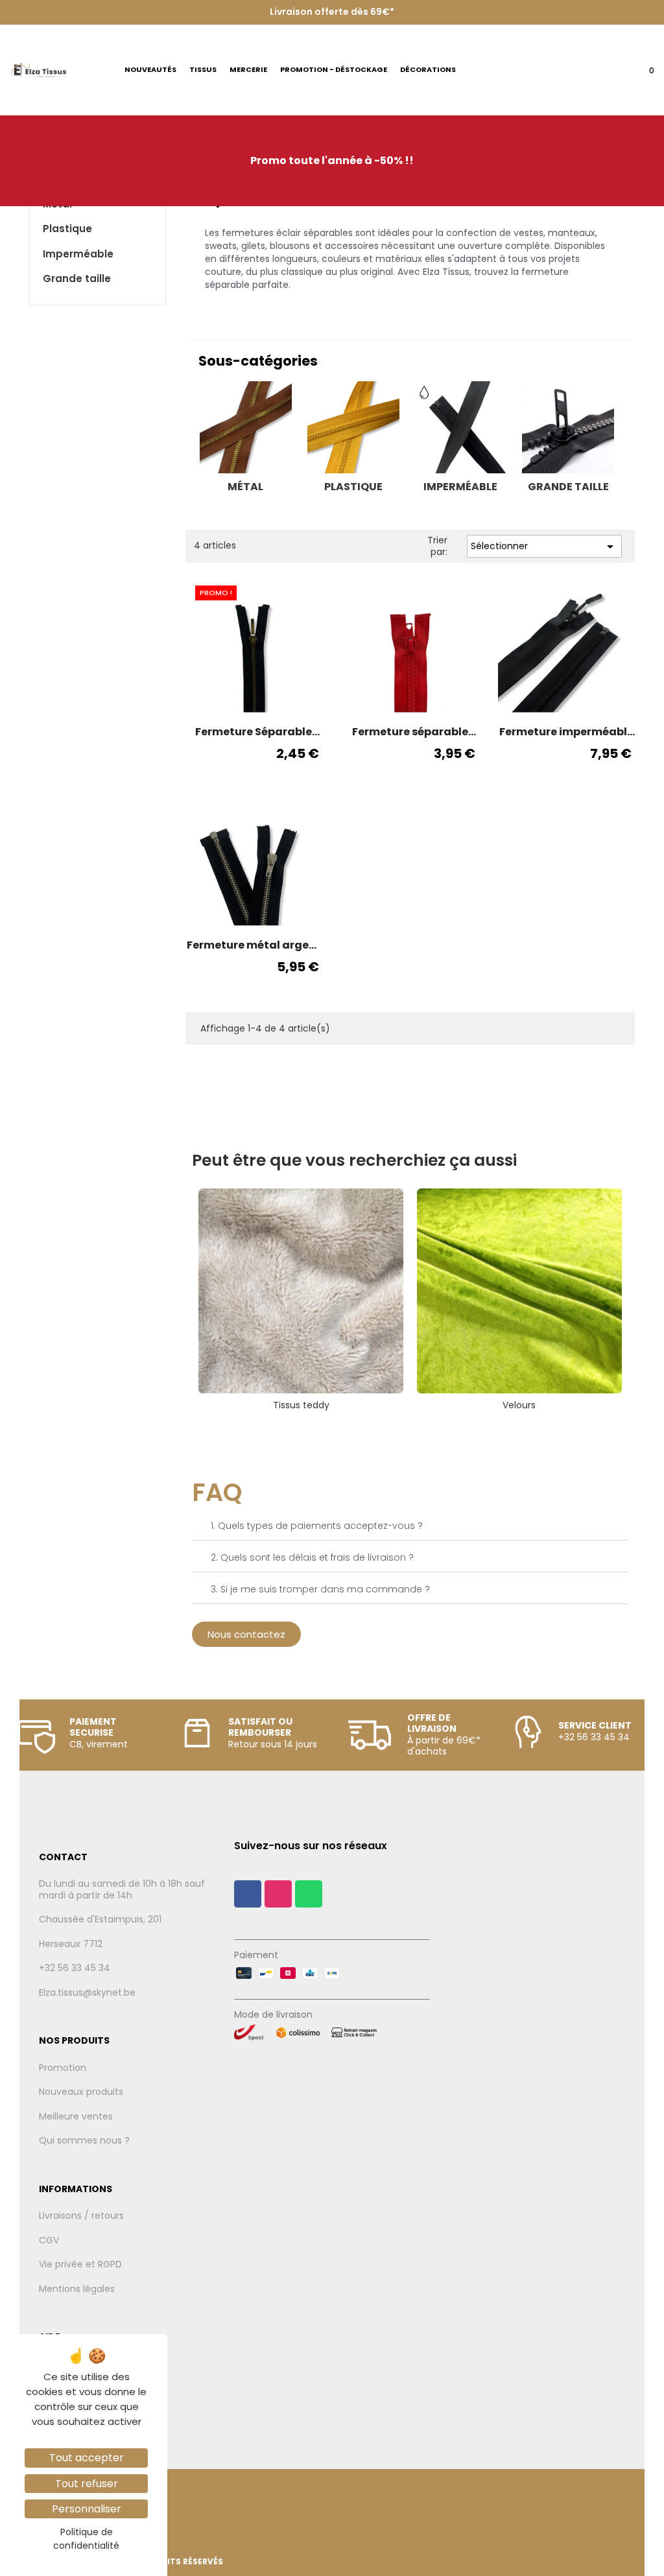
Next (638, 1300)
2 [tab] (410, 1428)
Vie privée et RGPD (80, 2265)
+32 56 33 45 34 (75, 1968)
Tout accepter (87, 2458)
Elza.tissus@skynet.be (87, 1993)
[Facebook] (248, 1894)
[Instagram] (278, 1894)
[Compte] (612, 74)
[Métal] (246, 427)
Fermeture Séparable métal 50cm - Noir (254, 732)
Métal (245, 487)
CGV (49, 2241)
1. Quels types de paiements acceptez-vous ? (317, 1526)
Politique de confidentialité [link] (86, 2539)
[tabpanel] (301, 1300)
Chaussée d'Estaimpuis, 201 (100, 1920)
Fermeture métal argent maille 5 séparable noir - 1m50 (254, 945)
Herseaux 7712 (71, 1944)
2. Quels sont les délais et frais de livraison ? (312, 1557)
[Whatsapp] (309, 1894)
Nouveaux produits (81, 2092)
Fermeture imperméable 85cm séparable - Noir (566, 732)
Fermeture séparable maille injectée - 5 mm (410, 732)
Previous (182, 1300)
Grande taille (77, 279)
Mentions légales (77, 2289)
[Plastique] (353, 427)
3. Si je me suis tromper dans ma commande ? (320, 1589)
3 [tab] (423, 1428)
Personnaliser (87, 2509)
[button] (246, 1634)
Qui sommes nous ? (84, 2141)
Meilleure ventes (76, 2117)
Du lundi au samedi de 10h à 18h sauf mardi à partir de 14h (122, 1890)
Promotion (63, 2068)
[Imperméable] (461, 427)
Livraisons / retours (81, 2216)
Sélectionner (544, 547)
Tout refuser (87, 2484)
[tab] (410, 1526)
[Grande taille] (568, 427)
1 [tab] (397, 1428)
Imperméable (78, 254)
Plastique (67, 229)
